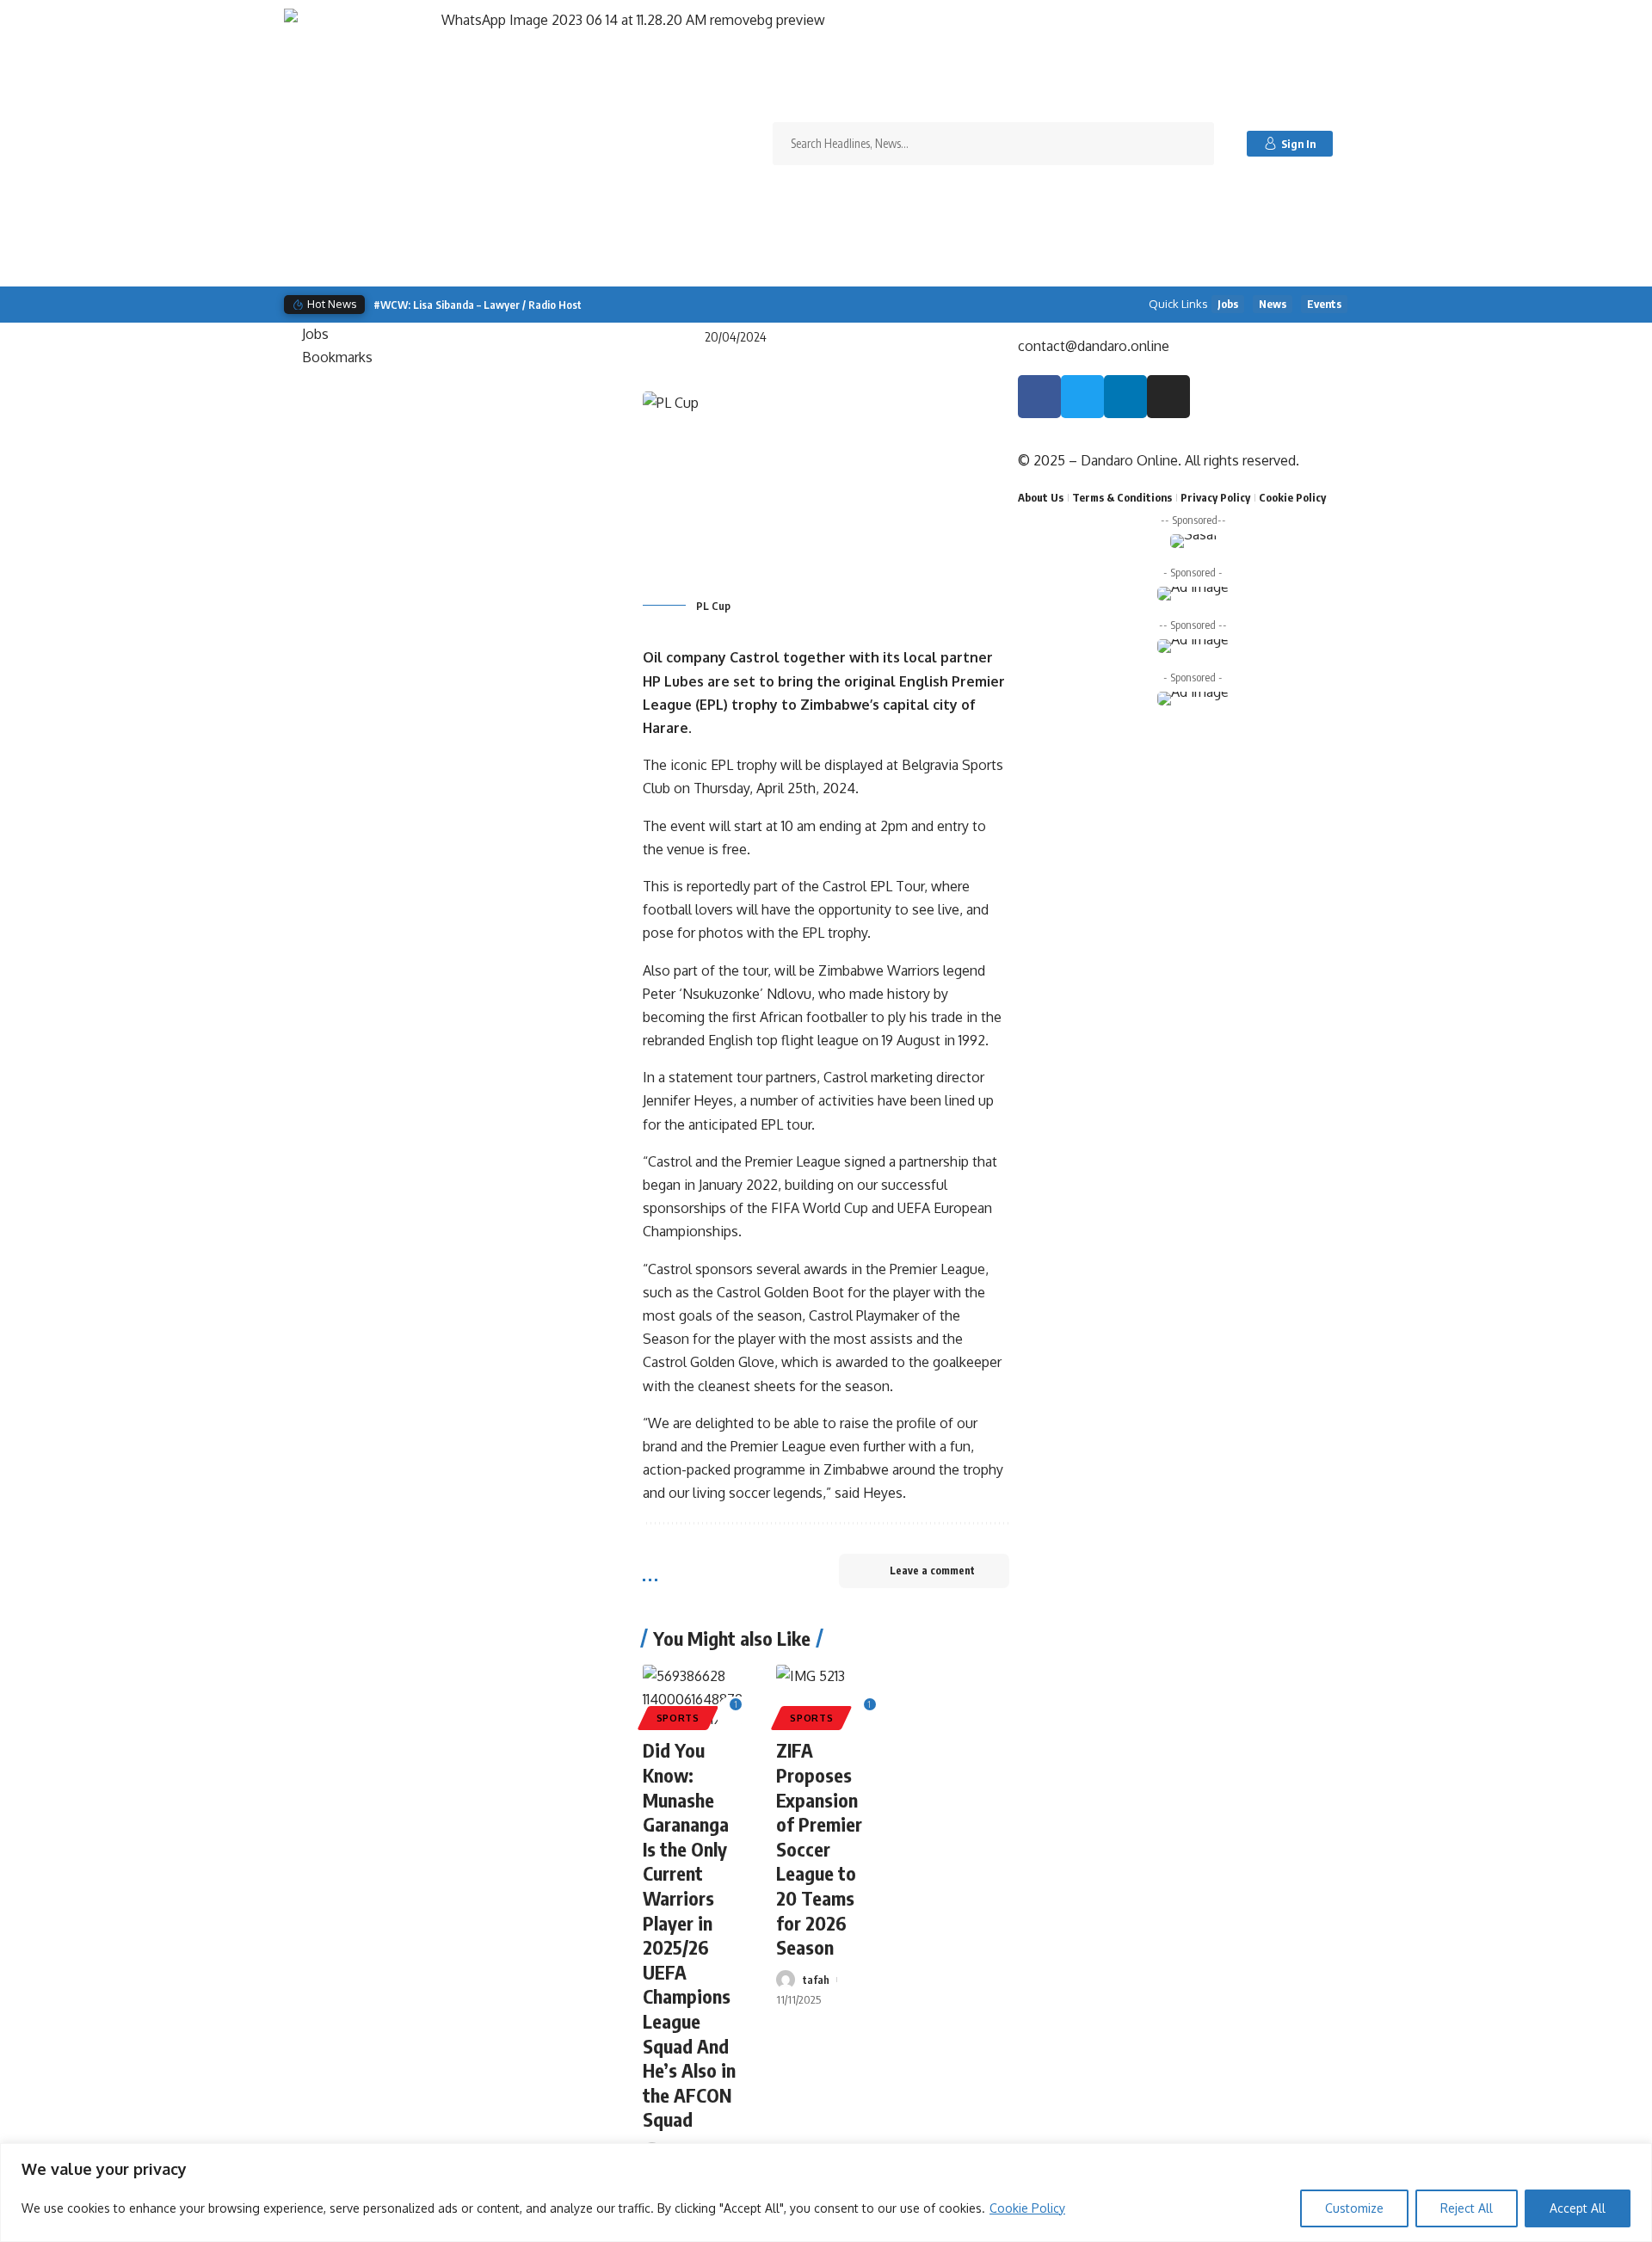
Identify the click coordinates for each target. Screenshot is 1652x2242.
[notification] (1357, 144)
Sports (678, 1718)
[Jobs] (459, 334)
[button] (971, 305)
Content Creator (854, 305)
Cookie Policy (1027, 2208)
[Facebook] (1039, 397)
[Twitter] (1082, 397)
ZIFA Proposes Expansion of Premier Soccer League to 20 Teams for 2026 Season (819, 1848)
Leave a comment (932, 1571)
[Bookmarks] (459, 357)
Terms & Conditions (1122, 497)
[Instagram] (1168, 397)
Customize (1354, 2208)
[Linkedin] (1125, 397)
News (1273, 304)
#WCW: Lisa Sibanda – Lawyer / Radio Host (478, 305)
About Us (1041, 497)
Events (1324, 304)
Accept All (1578, 2208)
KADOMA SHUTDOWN (611, 305)
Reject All (1467, 2208)
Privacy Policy (1215, 497)
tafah (816, 1980)
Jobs (1228, 304)
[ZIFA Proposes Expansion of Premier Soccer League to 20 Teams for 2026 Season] (826, 1694)
